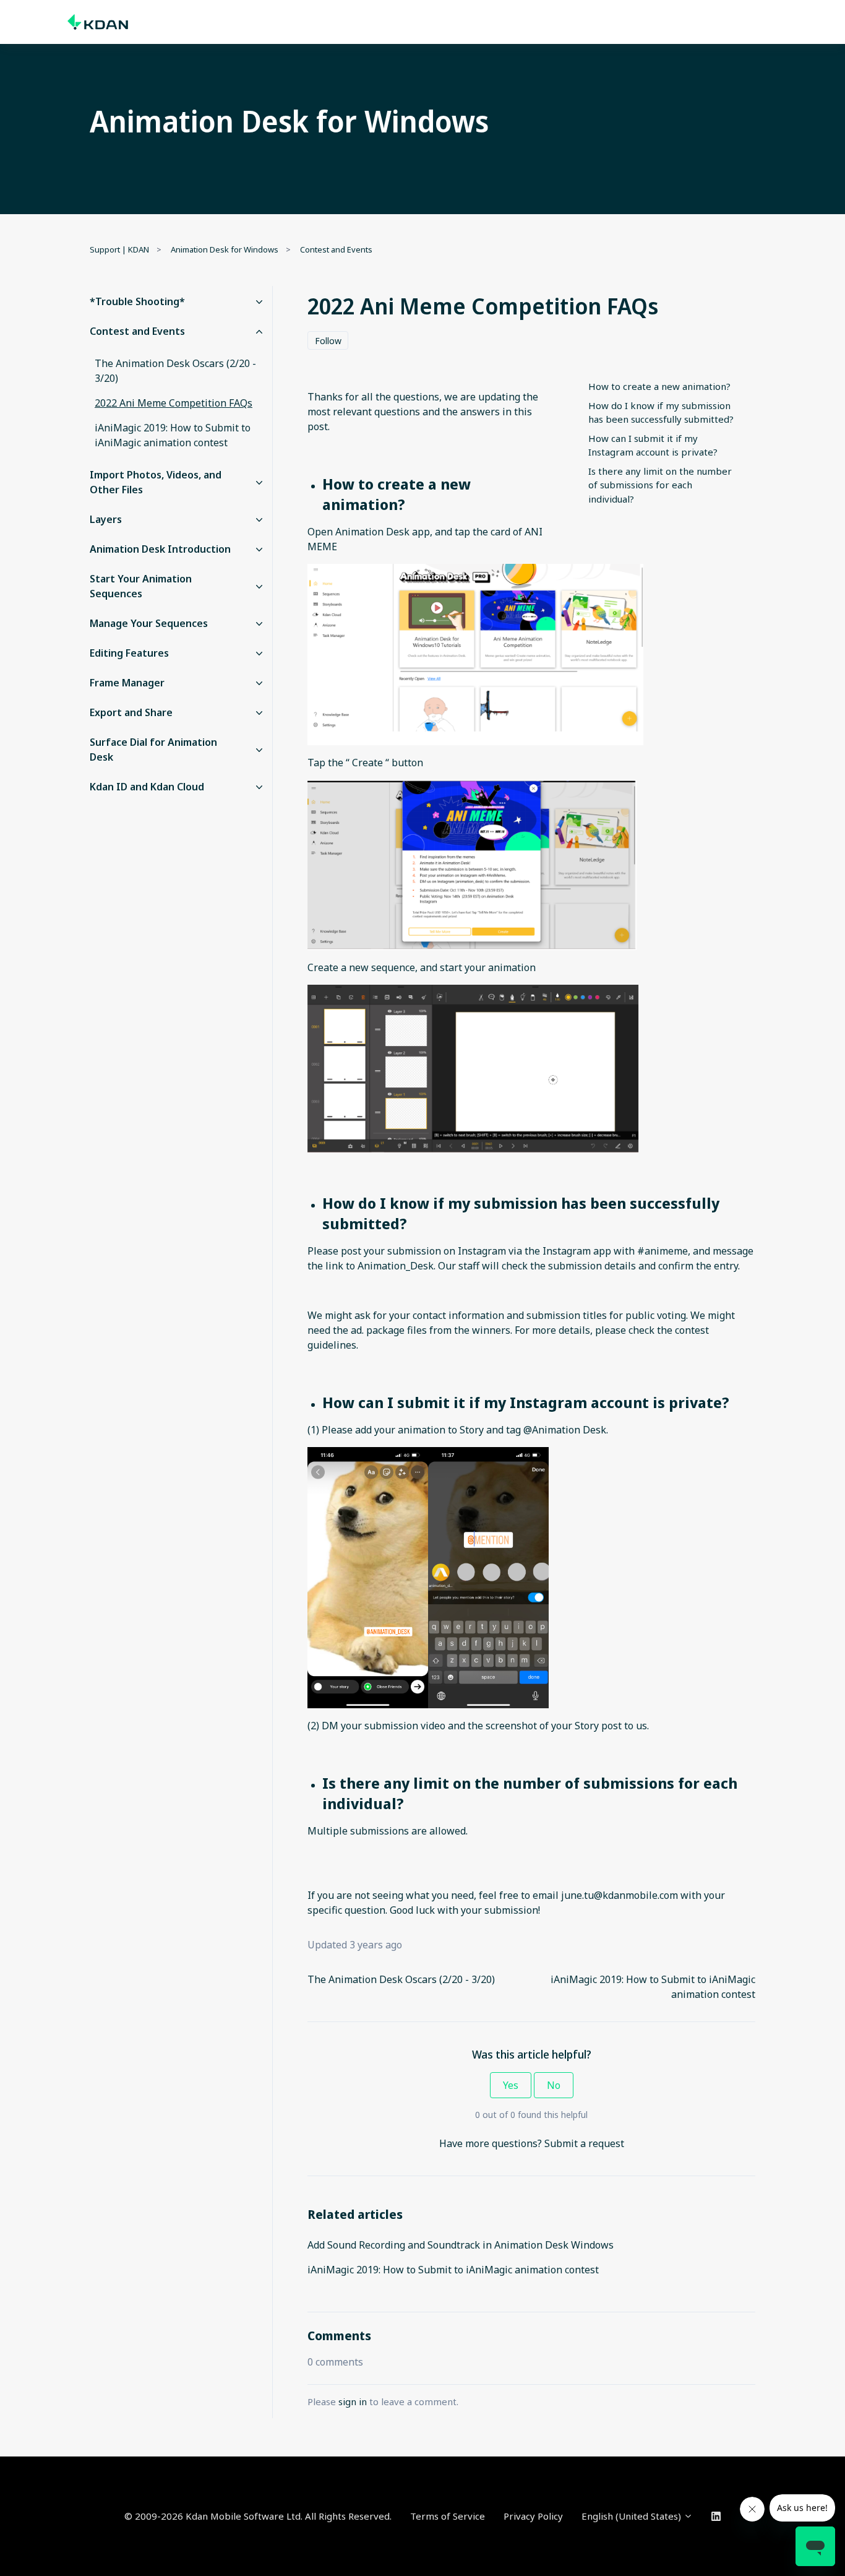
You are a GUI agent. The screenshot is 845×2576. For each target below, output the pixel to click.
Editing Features (129, 653)
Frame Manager (127, 683)
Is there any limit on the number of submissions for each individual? (660, 485)
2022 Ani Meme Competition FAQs (174, 403)
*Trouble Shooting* (137, 301)
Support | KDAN (119, 249)
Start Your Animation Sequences (141, 586)
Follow (328, 341)
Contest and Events (336, 249)
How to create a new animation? (659, 386)
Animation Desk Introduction (160, 549)
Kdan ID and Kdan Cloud (147, 787)
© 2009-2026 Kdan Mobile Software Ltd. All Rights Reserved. (258, 2516)
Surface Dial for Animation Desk (153, 750)
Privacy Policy (533, 2516)
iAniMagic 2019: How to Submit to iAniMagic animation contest (453, 2270)
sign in (353, 2401)
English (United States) (633, 2516)
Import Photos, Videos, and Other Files (156, 482)
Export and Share (131, 712)
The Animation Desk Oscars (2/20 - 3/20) (401, 1979)
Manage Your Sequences (149, 623)
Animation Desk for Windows (225, 249)
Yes (511, 2085)
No (554, 2085)
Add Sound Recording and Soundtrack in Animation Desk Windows (461, 2245)
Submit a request (584, 2143)
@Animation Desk (565, 1430)
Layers (106, 519)
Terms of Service (448, 2516)
